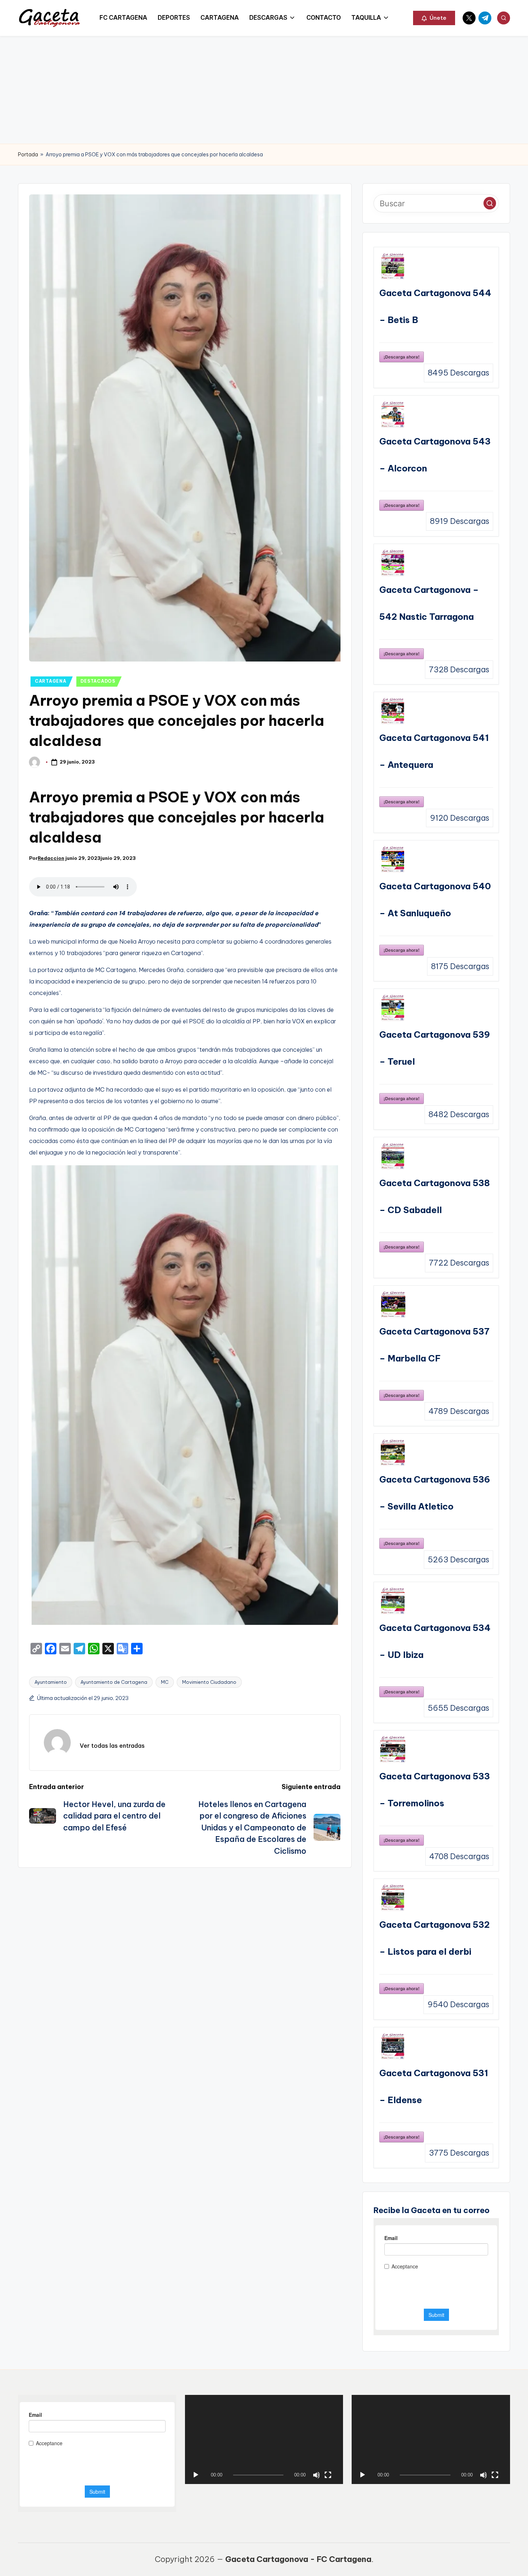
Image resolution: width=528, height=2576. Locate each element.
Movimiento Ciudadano (209, 1682)
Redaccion (51, 858)
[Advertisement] (264, 90)
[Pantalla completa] (328, 2475)
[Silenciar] (316, 2475)
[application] (264, 2439)
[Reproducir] (196, 2475)
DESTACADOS (98, 681)
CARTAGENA (50, 681)
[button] (434, 18)
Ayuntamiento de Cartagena (114, 1682)
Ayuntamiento (51, 1682)
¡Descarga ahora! (402, 357)
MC (165, 1682)
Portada (28, 155)
